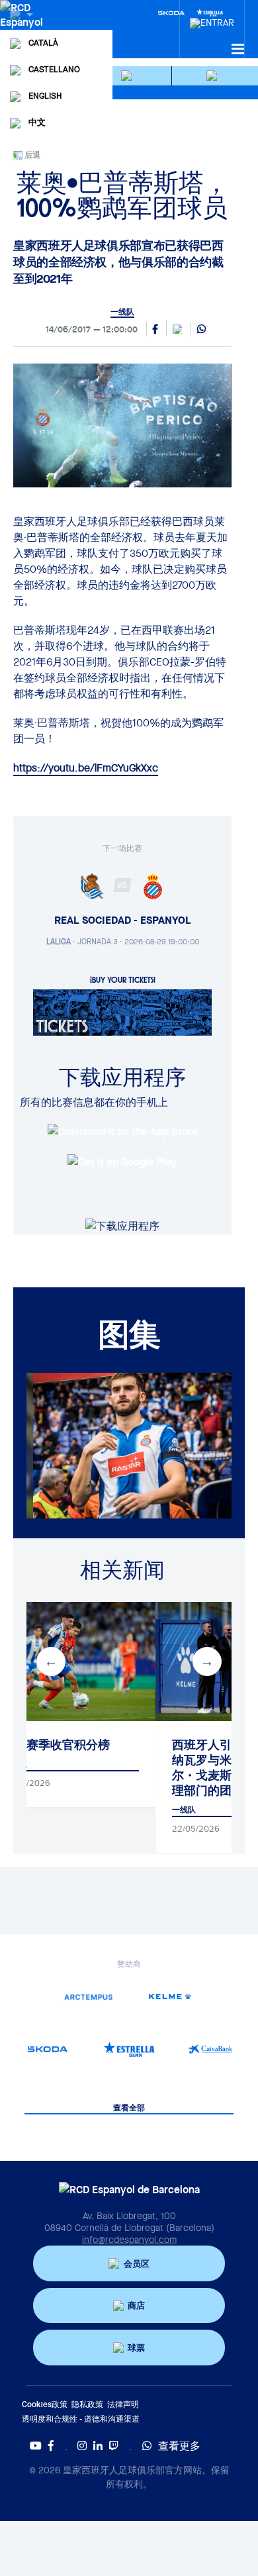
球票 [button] (136, 2348)
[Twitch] (114, 2446)
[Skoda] (171, 12)
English (45, 96)
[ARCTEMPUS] (88, 1996)
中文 (37, 122)
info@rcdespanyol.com (129, 2240)
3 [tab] (99, 1528)
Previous (51, 1661)
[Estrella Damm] (129, 2049)
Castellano (54, 69)
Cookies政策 (45, 2404)
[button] (129, 76)
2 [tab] (79, 1528)
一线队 (122, 312)
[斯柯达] (47, 2049)
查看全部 (129, 2108)
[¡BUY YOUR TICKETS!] (122, 1011)
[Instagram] (82, 2446)
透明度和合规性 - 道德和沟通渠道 (81, 2419)
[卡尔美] (170, 1996)
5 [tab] (139, 1528)
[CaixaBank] (211, 2049)
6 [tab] (159, 1528)
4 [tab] (119, 1528)
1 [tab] (60, 1528)
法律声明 (123, 2404)
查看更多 (179, 2446)
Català (43, 43)
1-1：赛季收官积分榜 (57, 1745)
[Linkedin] (98, 2446)
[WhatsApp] (201, 330)
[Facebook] (51, 2446)
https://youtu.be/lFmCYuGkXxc (86, 768)
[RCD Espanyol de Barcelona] (23, 28)
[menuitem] (212, 19)
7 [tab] (179, 1528)
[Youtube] (36, 2446)
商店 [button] (136, 2305)
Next (207, 1661)
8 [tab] (198, 1528)
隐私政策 (87, 2404)
